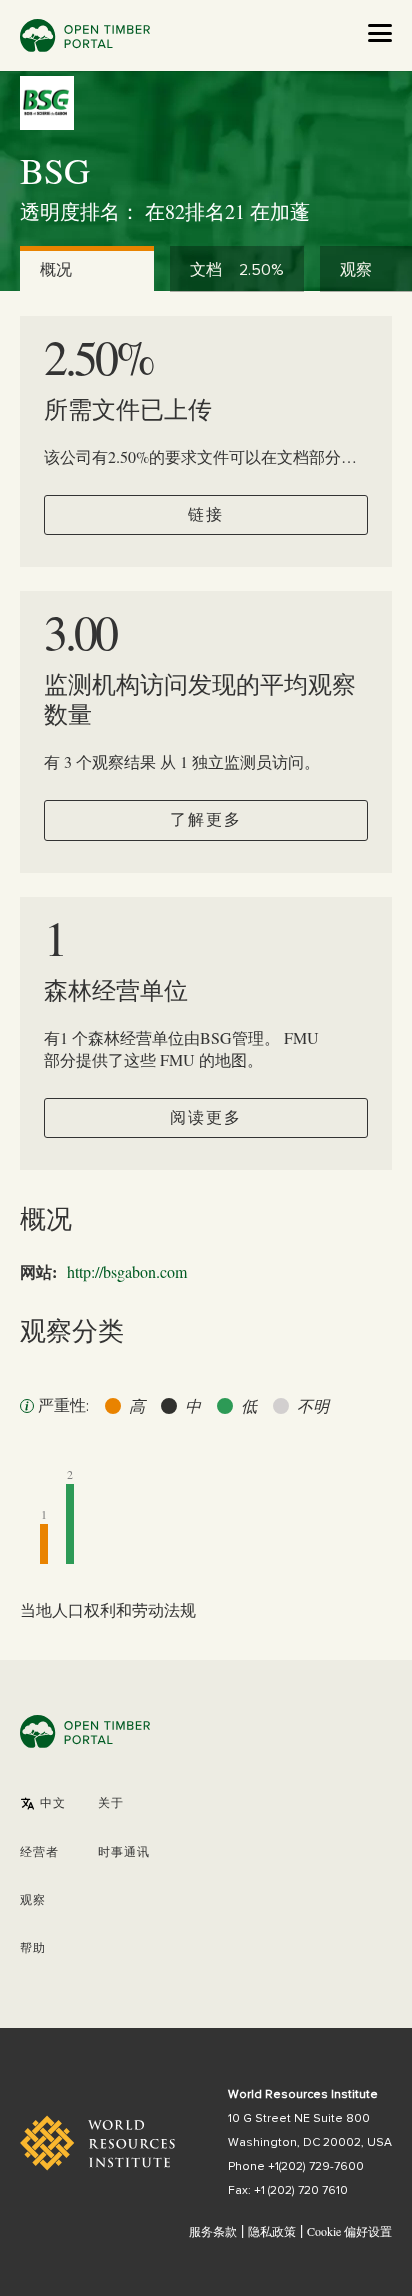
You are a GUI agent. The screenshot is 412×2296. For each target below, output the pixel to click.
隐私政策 (272, 2231)
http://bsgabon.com (127, 1271)
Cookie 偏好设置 (349, 2232)
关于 (111, 1804)
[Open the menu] (380, 33)
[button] (43, 1804)
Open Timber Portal (85, 35)
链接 (206, 515)
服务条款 (213, 2231)
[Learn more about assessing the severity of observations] (27, 1406)
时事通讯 (124, 1853)
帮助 (33, 1949)
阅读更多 (206, 1118)
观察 (33, 1901)
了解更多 (206, 820)
